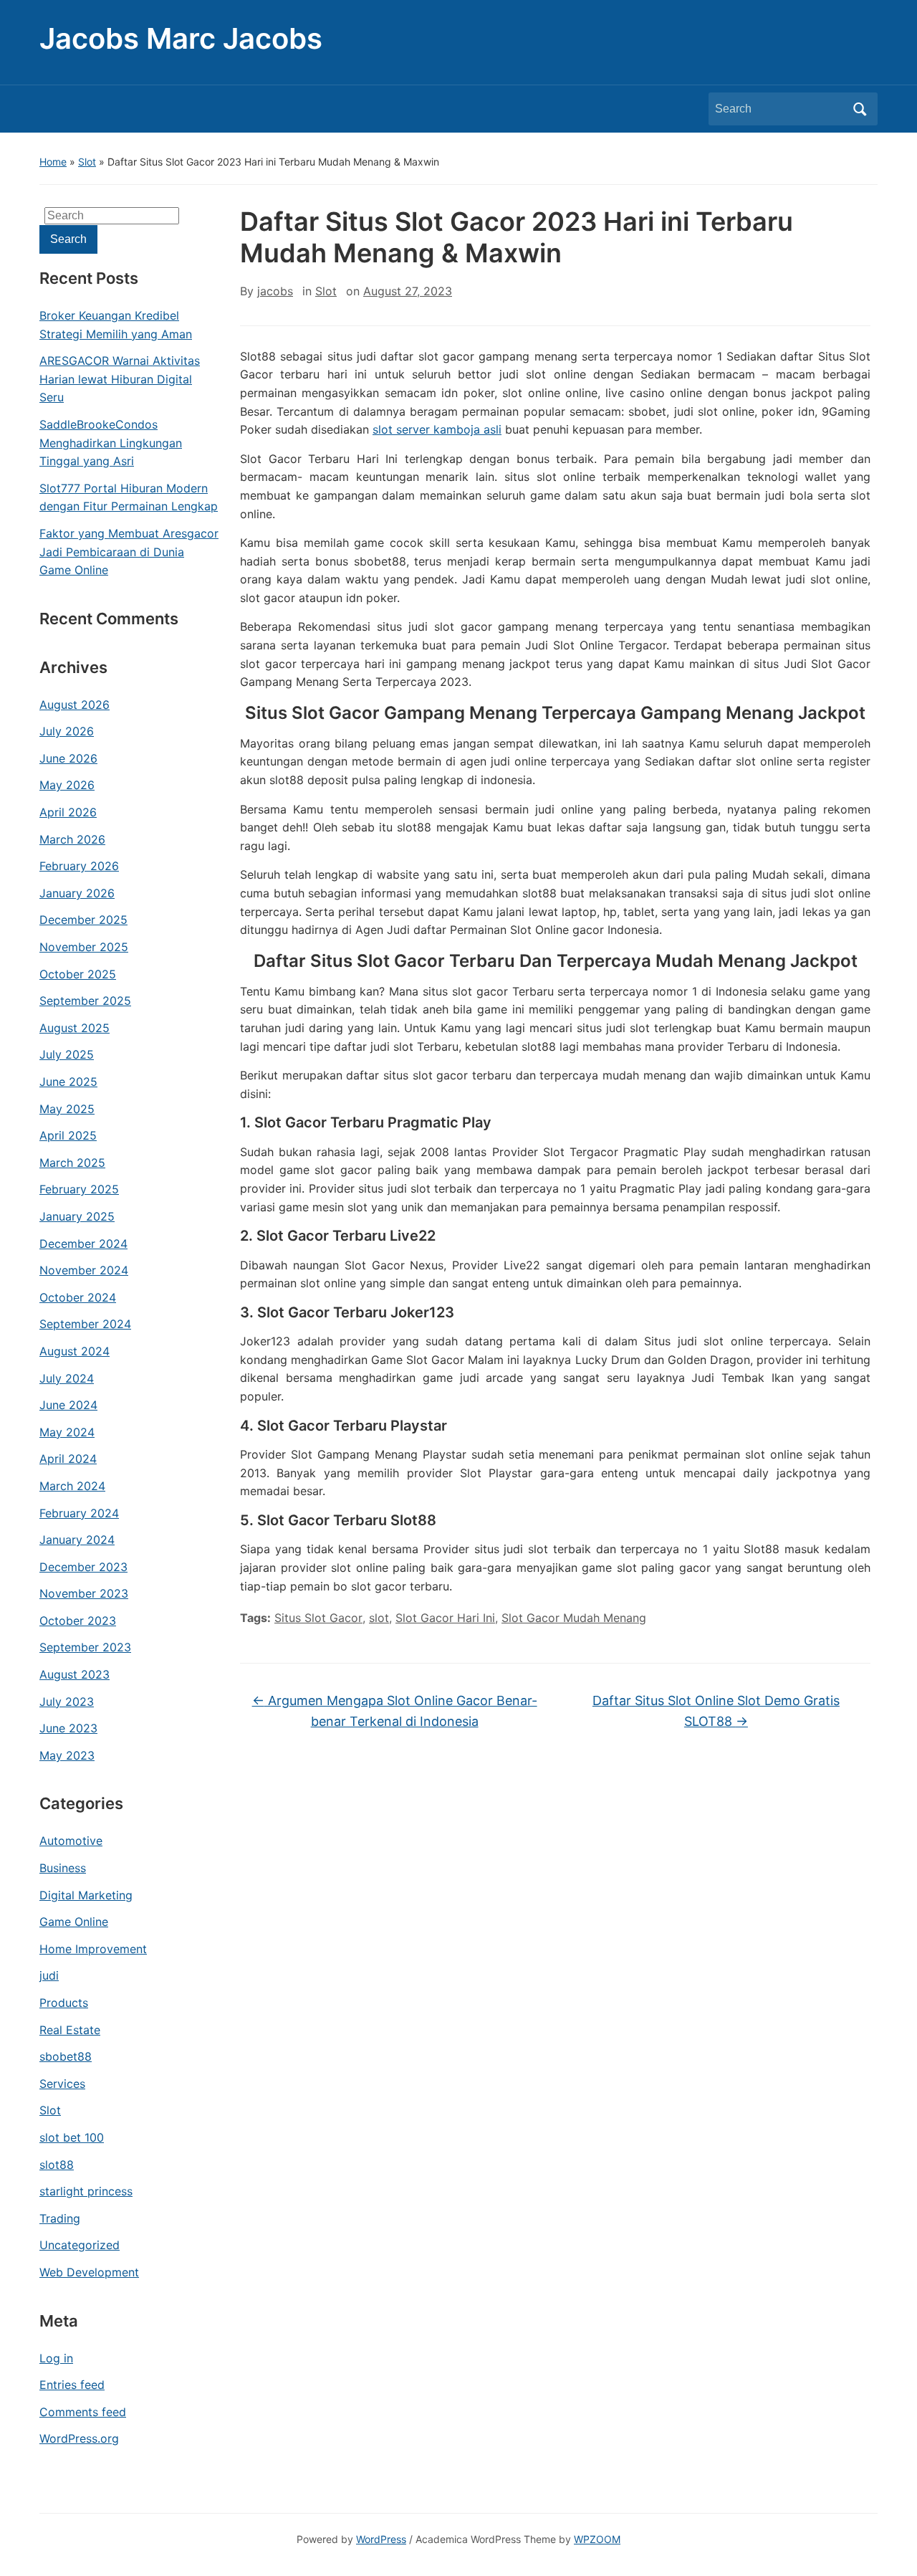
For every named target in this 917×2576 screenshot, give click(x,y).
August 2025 (75, 1028)
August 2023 (75, 1674)
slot (379, 1618)
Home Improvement (93, 1949)
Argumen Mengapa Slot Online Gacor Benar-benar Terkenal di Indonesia (395, 1711)
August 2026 (75, 705)
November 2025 (84, 947)
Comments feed (83, 2412)
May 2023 (67, 1755)
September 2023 (85, 1647)
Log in (56, 2358)
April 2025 (68, 1135)
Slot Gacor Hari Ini (445, 1618)
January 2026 (77, 893)
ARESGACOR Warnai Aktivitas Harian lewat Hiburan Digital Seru (120, 379)
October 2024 (78, 1297)
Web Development (89, 2272)
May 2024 (67, 1432)
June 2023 (68, 1728)
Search (860, 109)
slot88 (57, 2165)
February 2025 (79, 1189)
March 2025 (72, 1163)
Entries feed (72, 2385)
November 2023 (84, 1593)
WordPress (381, 2539)
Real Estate (70, 2030)
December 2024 (83, 1244)
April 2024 (68, 1459)
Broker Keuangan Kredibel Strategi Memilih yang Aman (116, 325)
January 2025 (77, 1216)
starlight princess (86, 2191)
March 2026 (72, 839)
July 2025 (67, 1054)
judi (49, 1975)
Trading (60, 2218)
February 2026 (79, 866)
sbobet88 (66, 2056)
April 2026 (68, 812)
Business (63, 1868)
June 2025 (68, 1082)
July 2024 (67, 1378)
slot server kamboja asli (437, 429)
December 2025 (83, 920)
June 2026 (68, 758)
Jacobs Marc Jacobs (181, 38)
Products (64, 2003)
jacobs (275, 291)
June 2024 (68, 1405)
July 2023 (67, 1702)
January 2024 (77, 1540)
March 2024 (72, 1486)
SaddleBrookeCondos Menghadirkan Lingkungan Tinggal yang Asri (111, 443)
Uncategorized (80, 2245)
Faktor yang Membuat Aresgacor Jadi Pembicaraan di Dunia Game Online (129, 552)
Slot (87, 162)
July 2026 (67, 731)
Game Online (74, 1922)
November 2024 (84, 1270)
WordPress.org (79, 2438)
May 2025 (67, 1109)
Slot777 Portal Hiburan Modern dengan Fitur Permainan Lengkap (129, 497)
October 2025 (78, 974)
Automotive (71, 1841)
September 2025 (85, 1001)
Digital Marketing (86, 1895)
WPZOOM (597, 2539)
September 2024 (85, 1324)
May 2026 (67, 785)
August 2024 (75, 1351)
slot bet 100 (72, 2137)
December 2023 (83, 1567)
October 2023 (78, 1621)
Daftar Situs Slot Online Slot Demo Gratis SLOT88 (716, 1711)
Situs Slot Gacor (318, 1618)
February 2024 (79, 1513)
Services (62, 2084)
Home (53, 162)
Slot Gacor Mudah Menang (574, 1618)
